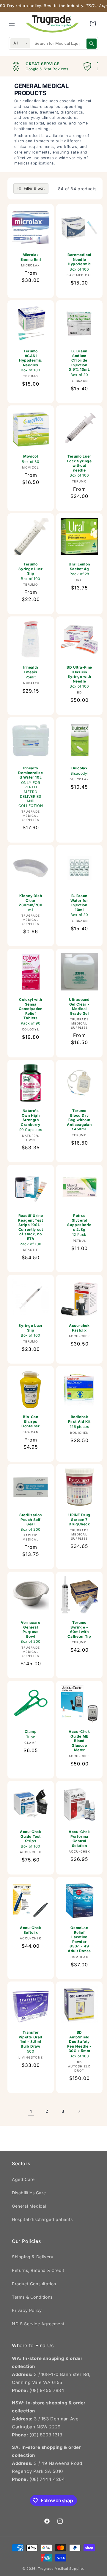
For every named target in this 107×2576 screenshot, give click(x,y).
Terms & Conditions (32, 2297)
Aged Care (23, 2179)
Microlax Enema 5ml (31, 257)
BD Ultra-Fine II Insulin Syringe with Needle (79, 677)
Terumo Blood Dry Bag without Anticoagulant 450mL (79, 1120)
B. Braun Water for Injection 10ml (79, 905)
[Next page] (79, 2111)
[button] (12, 23)
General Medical (29, 2206)
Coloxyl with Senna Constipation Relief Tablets (31, 1011)
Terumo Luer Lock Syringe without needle (79, 466)
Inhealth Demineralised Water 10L (30, 787)
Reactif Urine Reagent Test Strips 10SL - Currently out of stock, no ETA (30, 1230)
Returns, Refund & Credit (38, 2270)
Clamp (31, 1734)
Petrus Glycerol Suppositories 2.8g (79, 1225)
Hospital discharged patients (42, 2219)
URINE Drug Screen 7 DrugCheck (79, 1519)
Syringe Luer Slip (30, 1330)
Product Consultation (34, 2284)
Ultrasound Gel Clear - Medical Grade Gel (79, 1006)
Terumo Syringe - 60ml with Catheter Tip (79, 1629)
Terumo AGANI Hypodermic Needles (31, 361)
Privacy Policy (27, 2310)
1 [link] (31, 2111)
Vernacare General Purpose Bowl (31, 1632)
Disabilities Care (29, 2193)
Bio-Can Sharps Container (30, 1421)
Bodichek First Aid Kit (79, 1422)
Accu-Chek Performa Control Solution (79, 1839)
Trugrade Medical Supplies (62, 2569)
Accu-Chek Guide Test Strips (30, 1839)
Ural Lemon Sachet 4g (79, 569)
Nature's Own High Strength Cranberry (31, 1120)
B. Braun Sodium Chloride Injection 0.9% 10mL (79, 363)
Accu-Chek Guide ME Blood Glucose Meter (79, 1741)
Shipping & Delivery (33, 2257)
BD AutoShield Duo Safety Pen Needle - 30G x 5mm (79, 2044)
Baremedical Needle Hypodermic (79, 262)
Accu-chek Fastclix (79, 1328)
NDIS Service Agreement (38, 2324)
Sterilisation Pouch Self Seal (31, 1522)
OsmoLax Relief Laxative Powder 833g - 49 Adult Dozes (79, 1939)
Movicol (30, 459)
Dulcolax (79, 771)
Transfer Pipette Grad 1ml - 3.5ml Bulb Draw (31, 2042)
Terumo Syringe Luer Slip (30, 571)
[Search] (92, 44)
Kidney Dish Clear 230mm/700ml (30, 903)
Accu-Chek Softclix (30, 1930)
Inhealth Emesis (31, 672)
